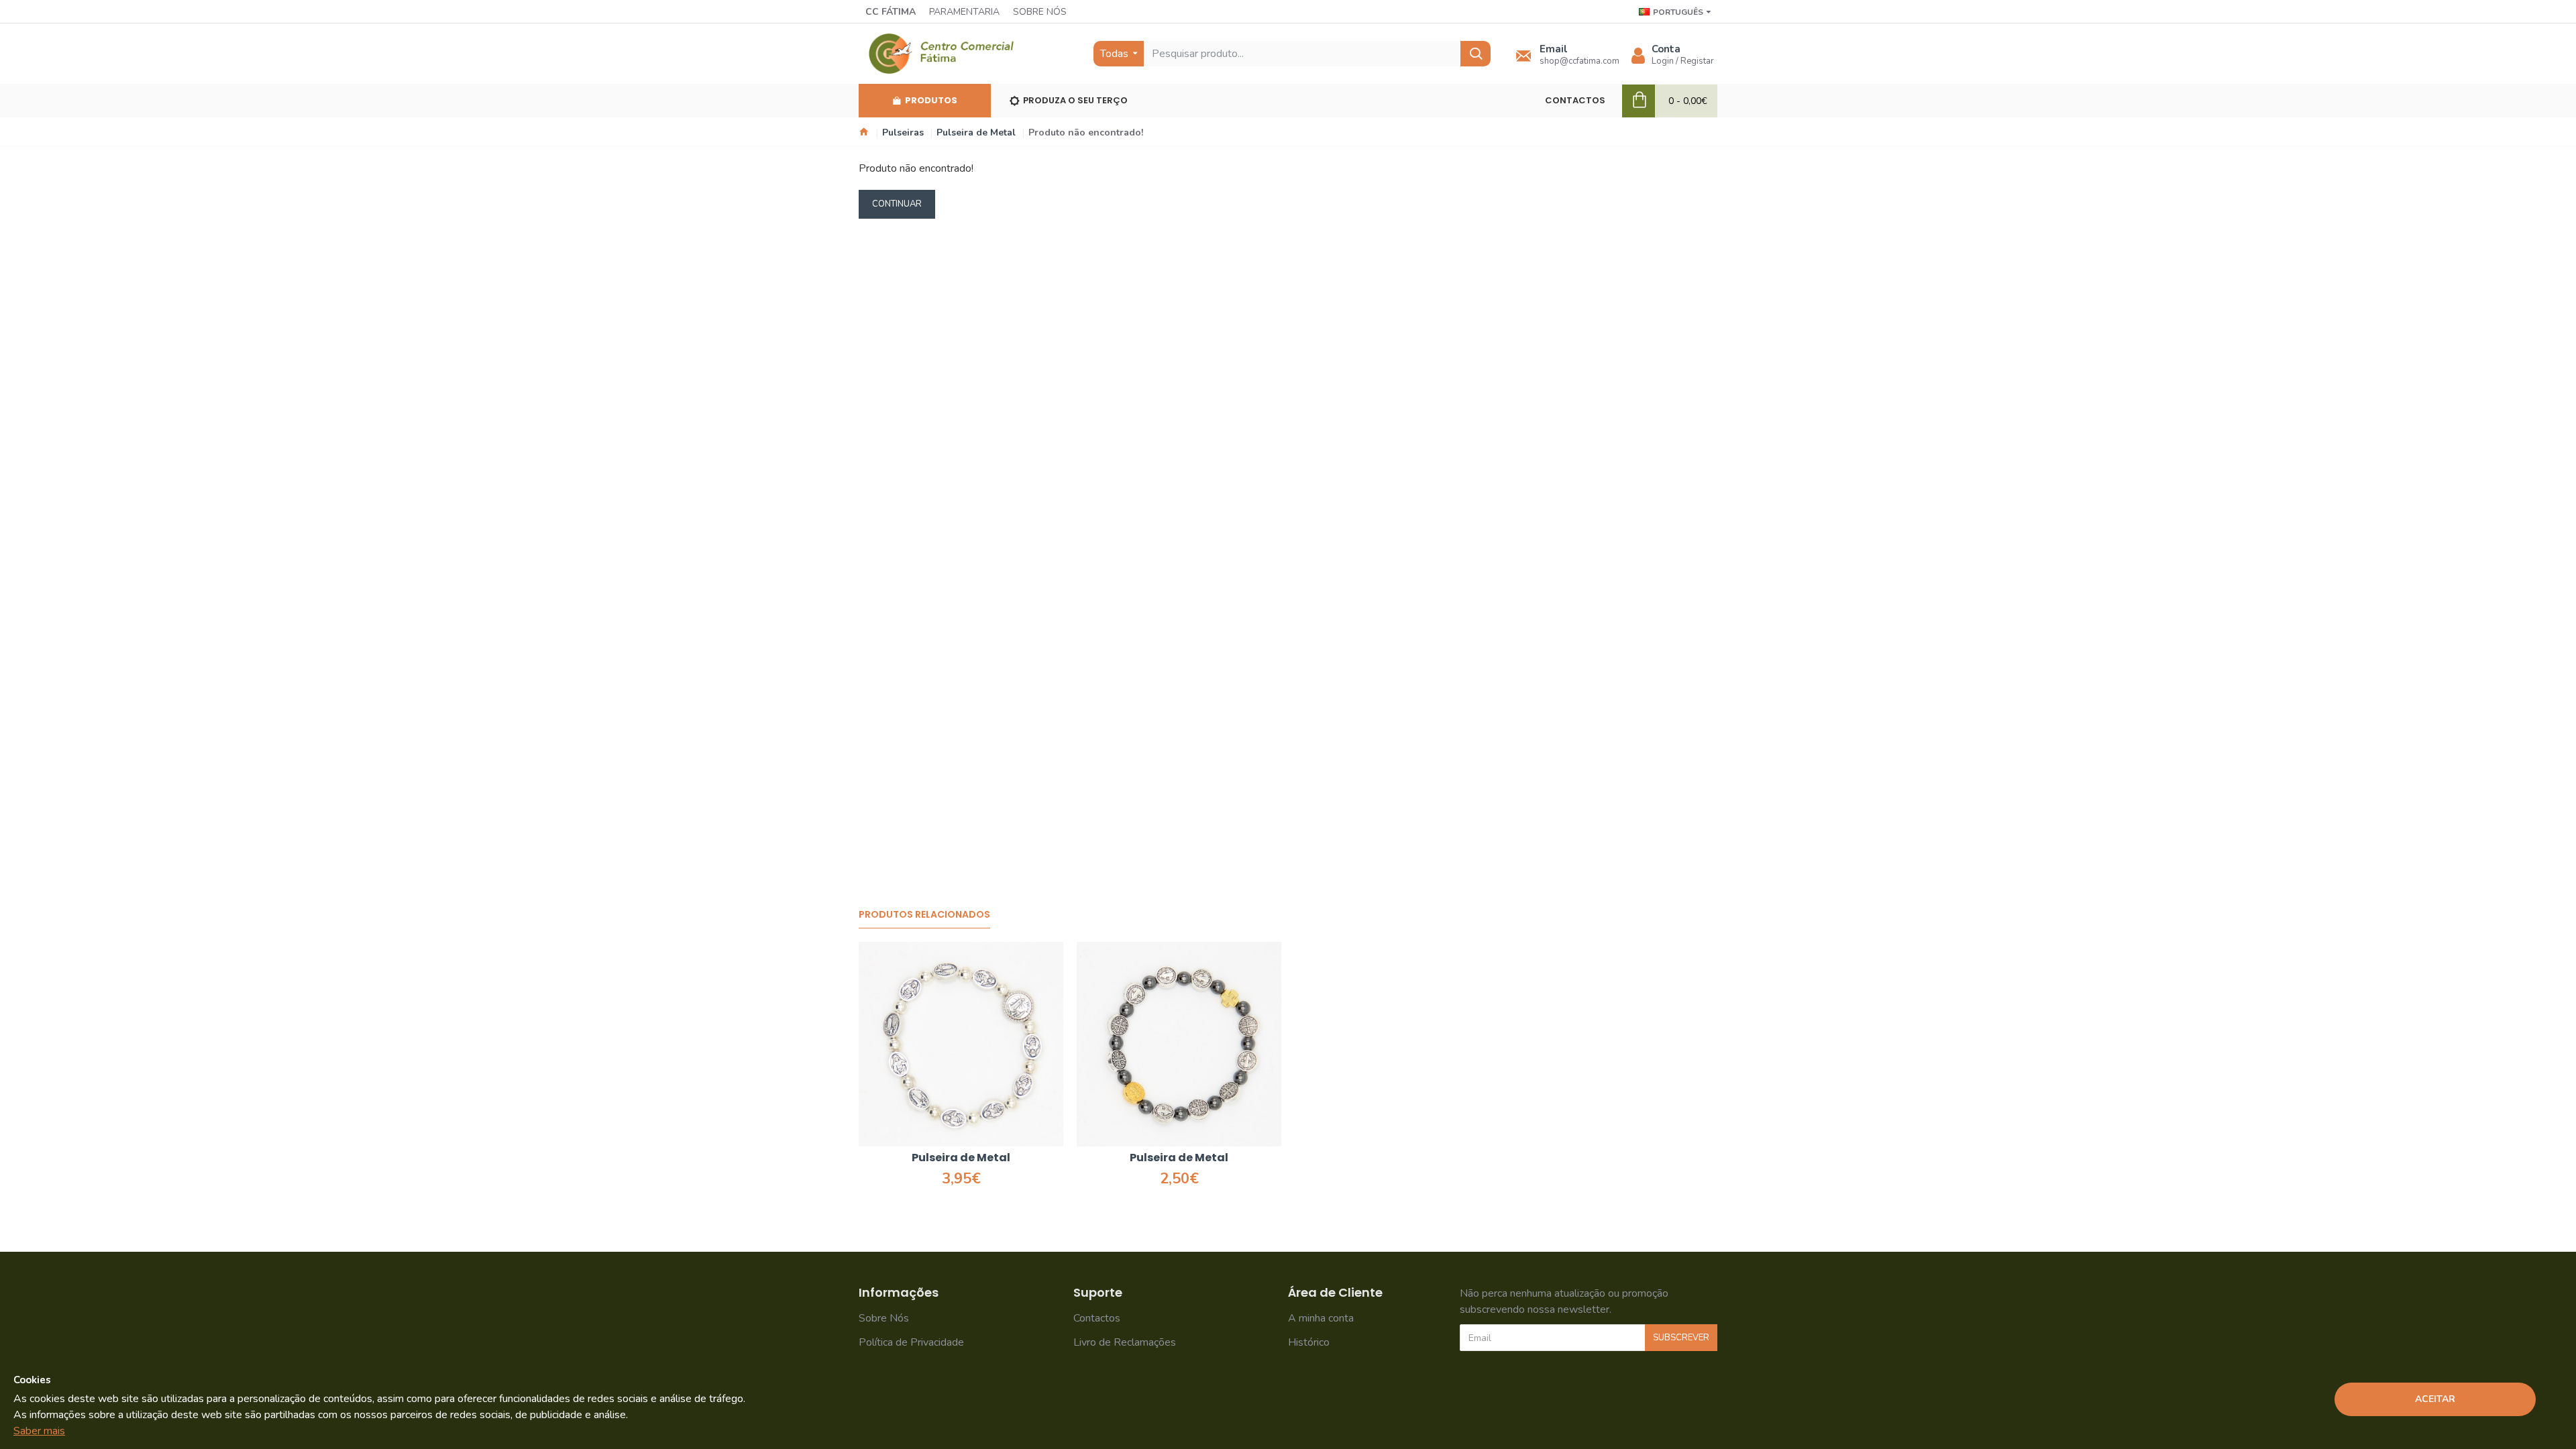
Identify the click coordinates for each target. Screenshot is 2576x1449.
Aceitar (2435, 1399)
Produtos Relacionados (924, 915)
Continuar (897, 204)
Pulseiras (903, 132)
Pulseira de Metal (976, 132)
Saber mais (39, 1431)
